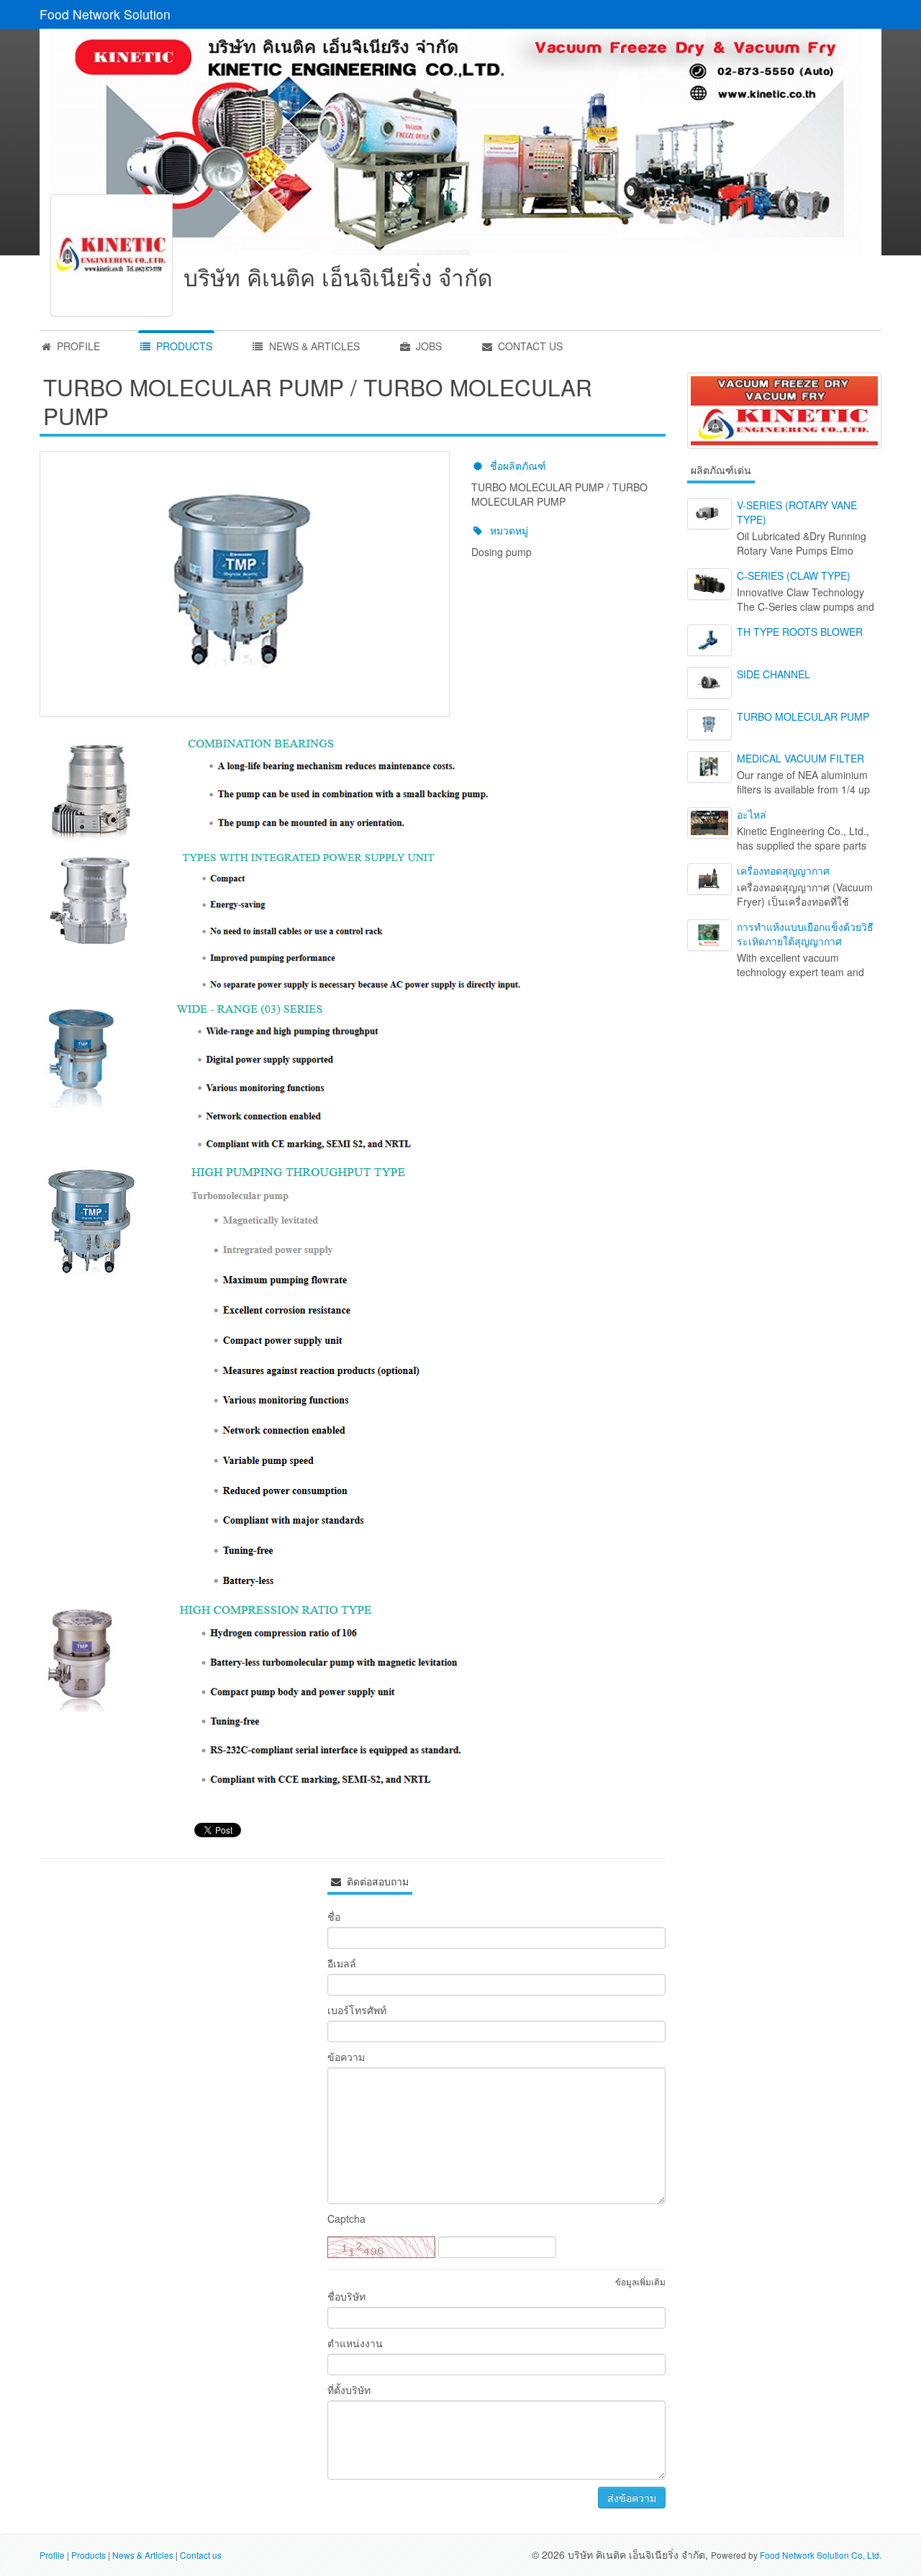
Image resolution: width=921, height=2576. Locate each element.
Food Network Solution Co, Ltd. (821, 2555)
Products (89, 2555)
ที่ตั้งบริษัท (349, 2390)
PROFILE (77, 346)
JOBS (427, 346)
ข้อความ (346, 2057)
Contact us (201, 2555)
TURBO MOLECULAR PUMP (803, 716)
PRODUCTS (183, 346)
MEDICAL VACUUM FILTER (800, 758)
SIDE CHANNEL (773, 674)
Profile (52, 2555)
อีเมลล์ (342, 1963)
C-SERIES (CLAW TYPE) (794, 575)
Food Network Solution (105, 14)
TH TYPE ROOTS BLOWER (800, 632)
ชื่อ (334, 1916)
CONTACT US (529, 346)
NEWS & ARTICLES (313, 346)
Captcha (346, 2218)
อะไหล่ (752, 814)
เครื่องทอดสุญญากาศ (783, 870)
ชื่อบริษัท (346, 2296)
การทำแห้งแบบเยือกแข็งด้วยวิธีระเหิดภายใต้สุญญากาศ (805, 934)
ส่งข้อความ (632, 2498)
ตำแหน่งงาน (355, 2343)
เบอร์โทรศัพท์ (357, 2010)
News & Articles (143, 2555)
